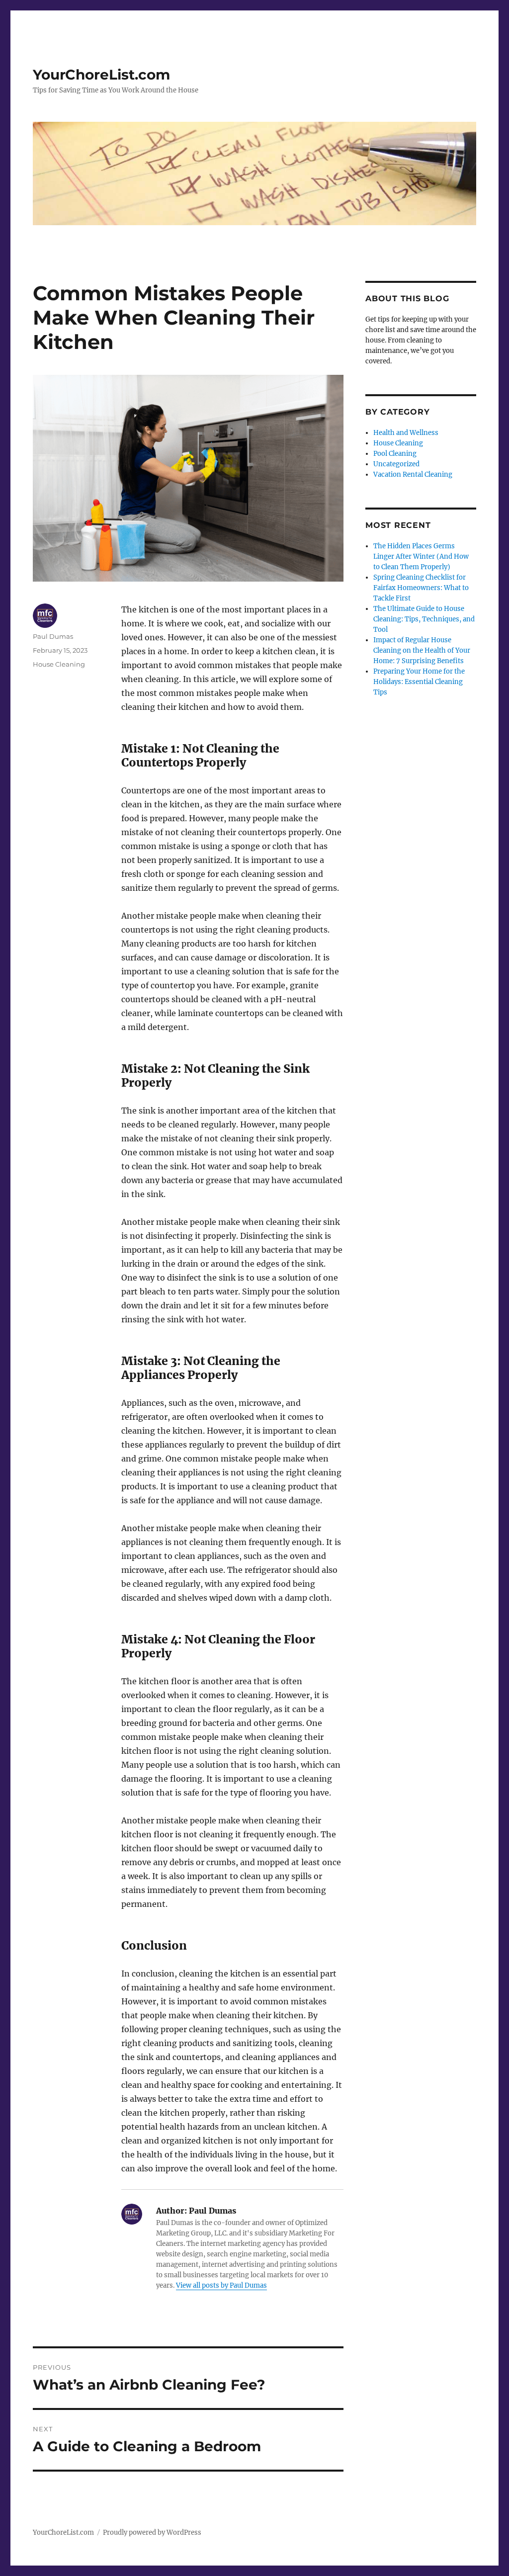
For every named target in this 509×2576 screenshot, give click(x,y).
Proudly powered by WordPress (152, 2533)
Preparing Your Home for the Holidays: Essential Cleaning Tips (419, 682)
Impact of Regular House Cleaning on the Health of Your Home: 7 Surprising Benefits (422, 650)
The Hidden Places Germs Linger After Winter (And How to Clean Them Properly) (421, 557)
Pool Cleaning (395, 454)
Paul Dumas (53, 636)
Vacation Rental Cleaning (413, 474)
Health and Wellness (406, 433)
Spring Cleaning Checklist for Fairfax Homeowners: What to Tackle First (421, 588)
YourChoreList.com (101, 75)
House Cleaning (59, 664)
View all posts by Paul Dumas (221, 2285)
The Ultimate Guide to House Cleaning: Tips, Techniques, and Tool (424, 619)
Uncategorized (396, 464)
